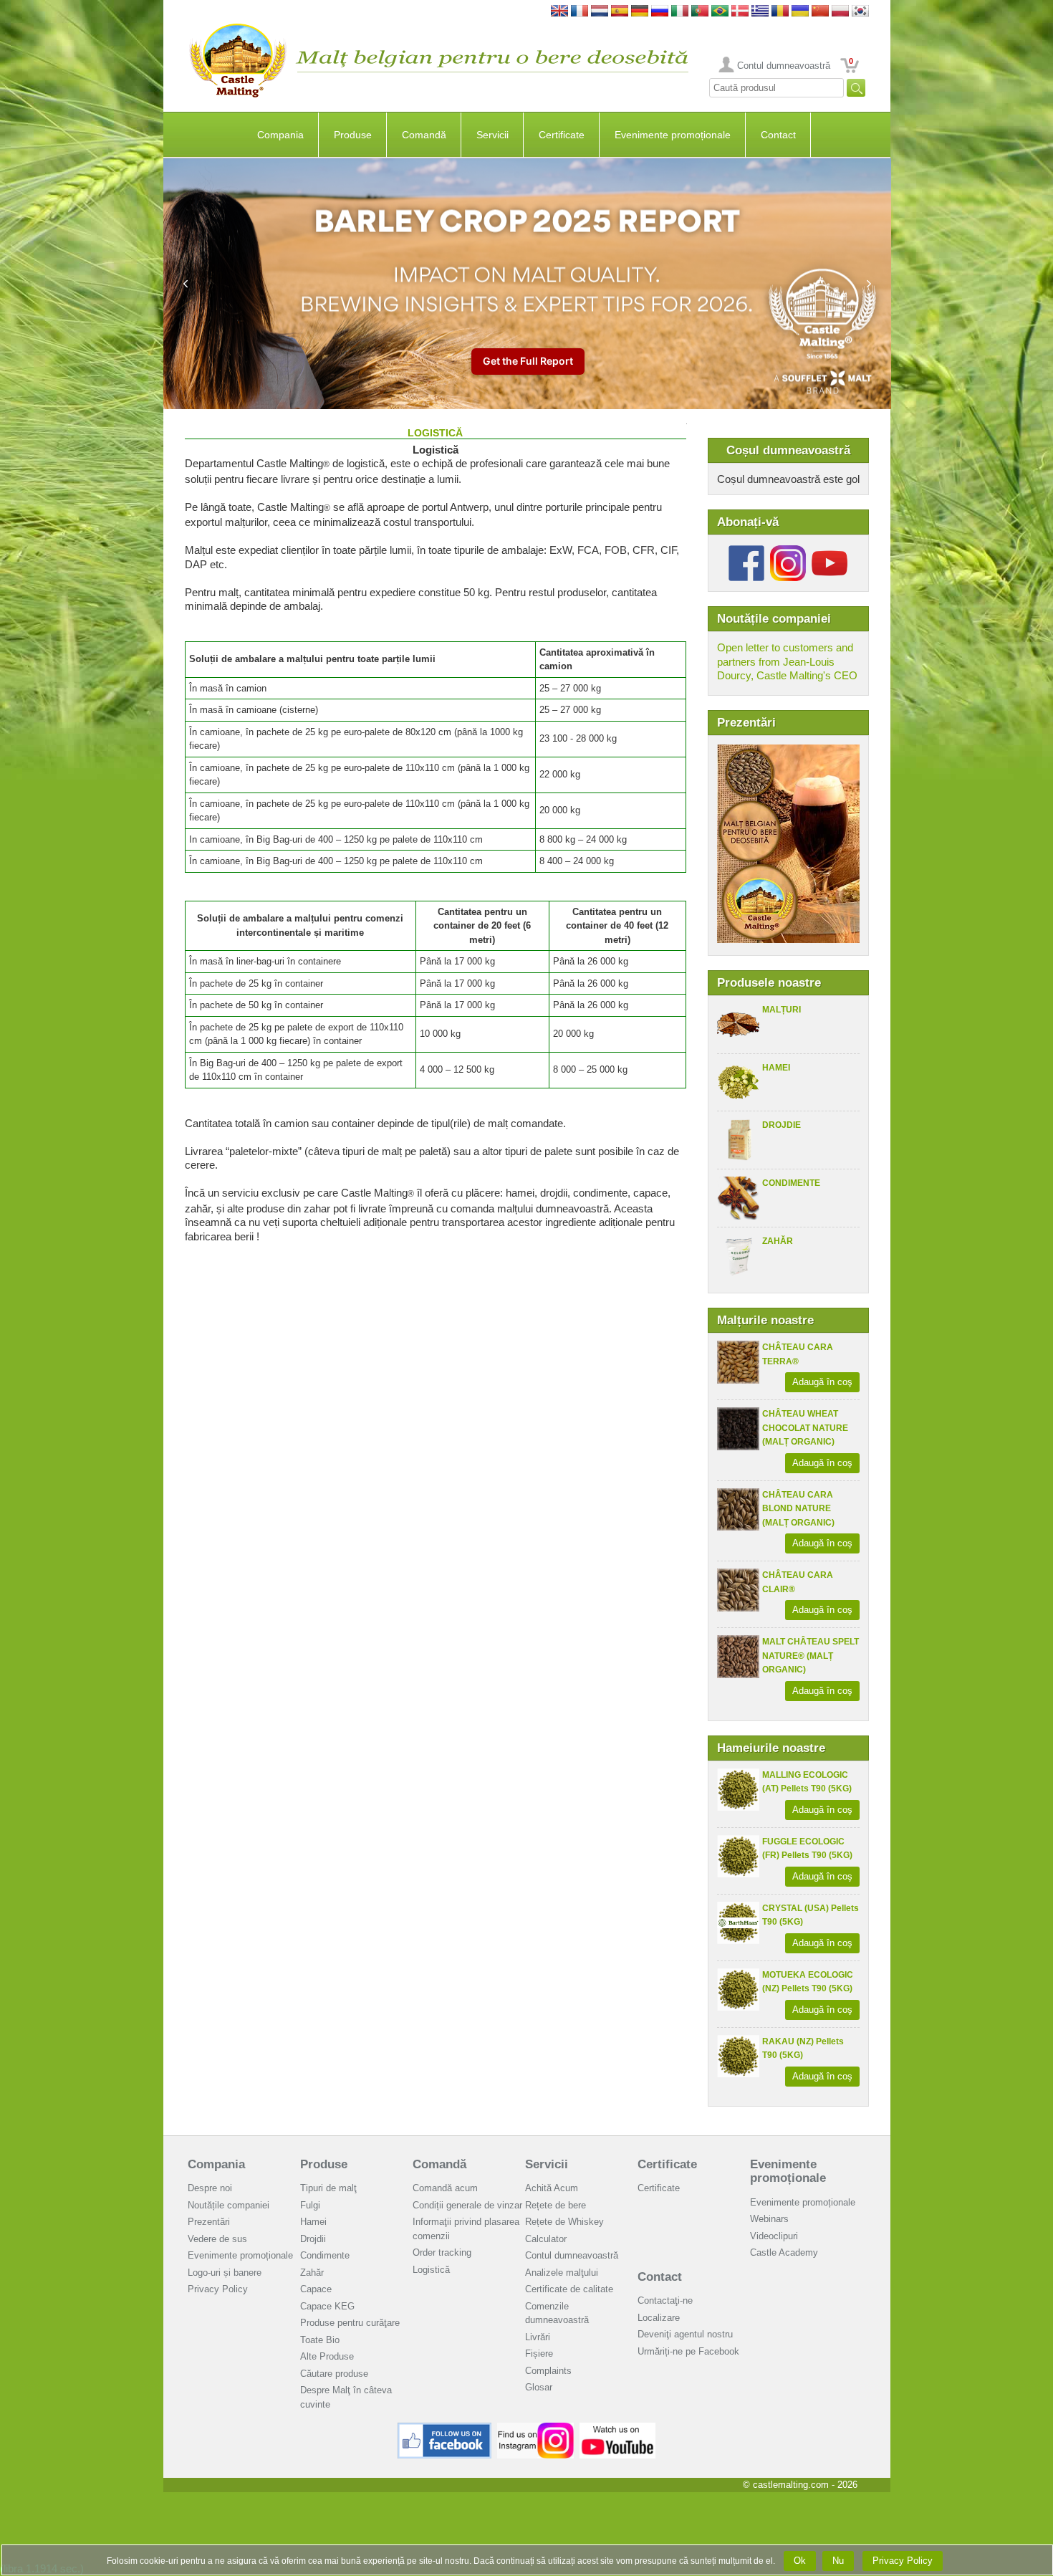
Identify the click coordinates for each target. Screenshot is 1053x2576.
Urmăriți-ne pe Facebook (688, 2351)
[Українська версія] (800, 12)
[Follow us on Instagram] (788, 551)
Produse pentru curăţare (350, 2323)
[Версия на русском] (660, 12)
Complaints (548, 2371)
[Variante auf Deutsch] (640, 12)
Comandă (424, 135)
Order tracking (442, 2252)
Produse (353, 135)
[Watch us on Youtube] (618, 2428)
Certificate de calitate (569, 2289)
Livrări (538, 2337)
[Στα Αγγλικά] (760, 12)
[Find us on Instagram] (535, 2428)
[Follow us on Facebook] (746, 551)
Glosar (539, 2387)
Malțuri (782, 1010)
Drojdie (782, 1125)
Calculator (546, 2239)
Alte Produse (327, 2356)
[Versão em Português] (700, 12)
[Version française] (580, 12)
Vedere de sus (217, 2239)
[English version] (559, 12)
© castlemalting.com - (800, 2485)
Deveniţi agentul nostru (685, 2334)
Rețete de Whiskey (564, 2222)
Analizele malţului (562, 2273)
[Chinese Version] (820, 12)
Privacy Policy (218, 2289)
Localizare (659, 2318)
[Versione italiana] (680, 12)
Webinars (769, 2219)
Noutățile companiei (229, 2205)
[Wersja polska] (840, 12)
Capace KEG (327, 2306)
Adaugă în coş (822, 1382)
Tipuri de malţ (328, 2188)
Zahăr (778, 1241)
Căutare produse (334, 2374)
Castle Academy (784, 2252)
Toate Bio (320, 2340)
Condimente (791, 1183)
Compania (280, 135)
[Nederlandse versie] (600, 12)
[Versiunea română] (780, 12)
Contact (778, 135)
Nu (838, 2561)
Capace (316, 2289)
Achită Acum (552, 2188)
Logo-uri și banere (225, 2273)
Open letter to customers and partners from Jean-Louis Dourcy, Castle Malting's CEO (787, 661)
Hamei (776, 1068)
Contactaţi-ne (665, 2300)
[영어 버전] (860, 12)
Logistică (431, 2270)
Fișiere (539, 2354)
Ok (800, 2561)
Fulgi (310, 2205)
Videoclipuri (774, 2236)
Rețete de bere (556, 2205)
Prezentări (209, 2222)
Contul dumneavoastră (784, 66)
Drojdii (313, 2239)
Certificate (562, 135)
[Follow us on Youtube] (830, 551)
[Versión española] (620, 12)
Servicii (492, 135)
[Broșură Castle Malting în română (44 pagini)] (788, 751)
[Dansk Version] (740, 12)
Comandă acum (445, 2188)
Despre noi (210, 2188)
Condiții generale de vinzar (467, 2205)
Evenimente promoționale (673, 135)
